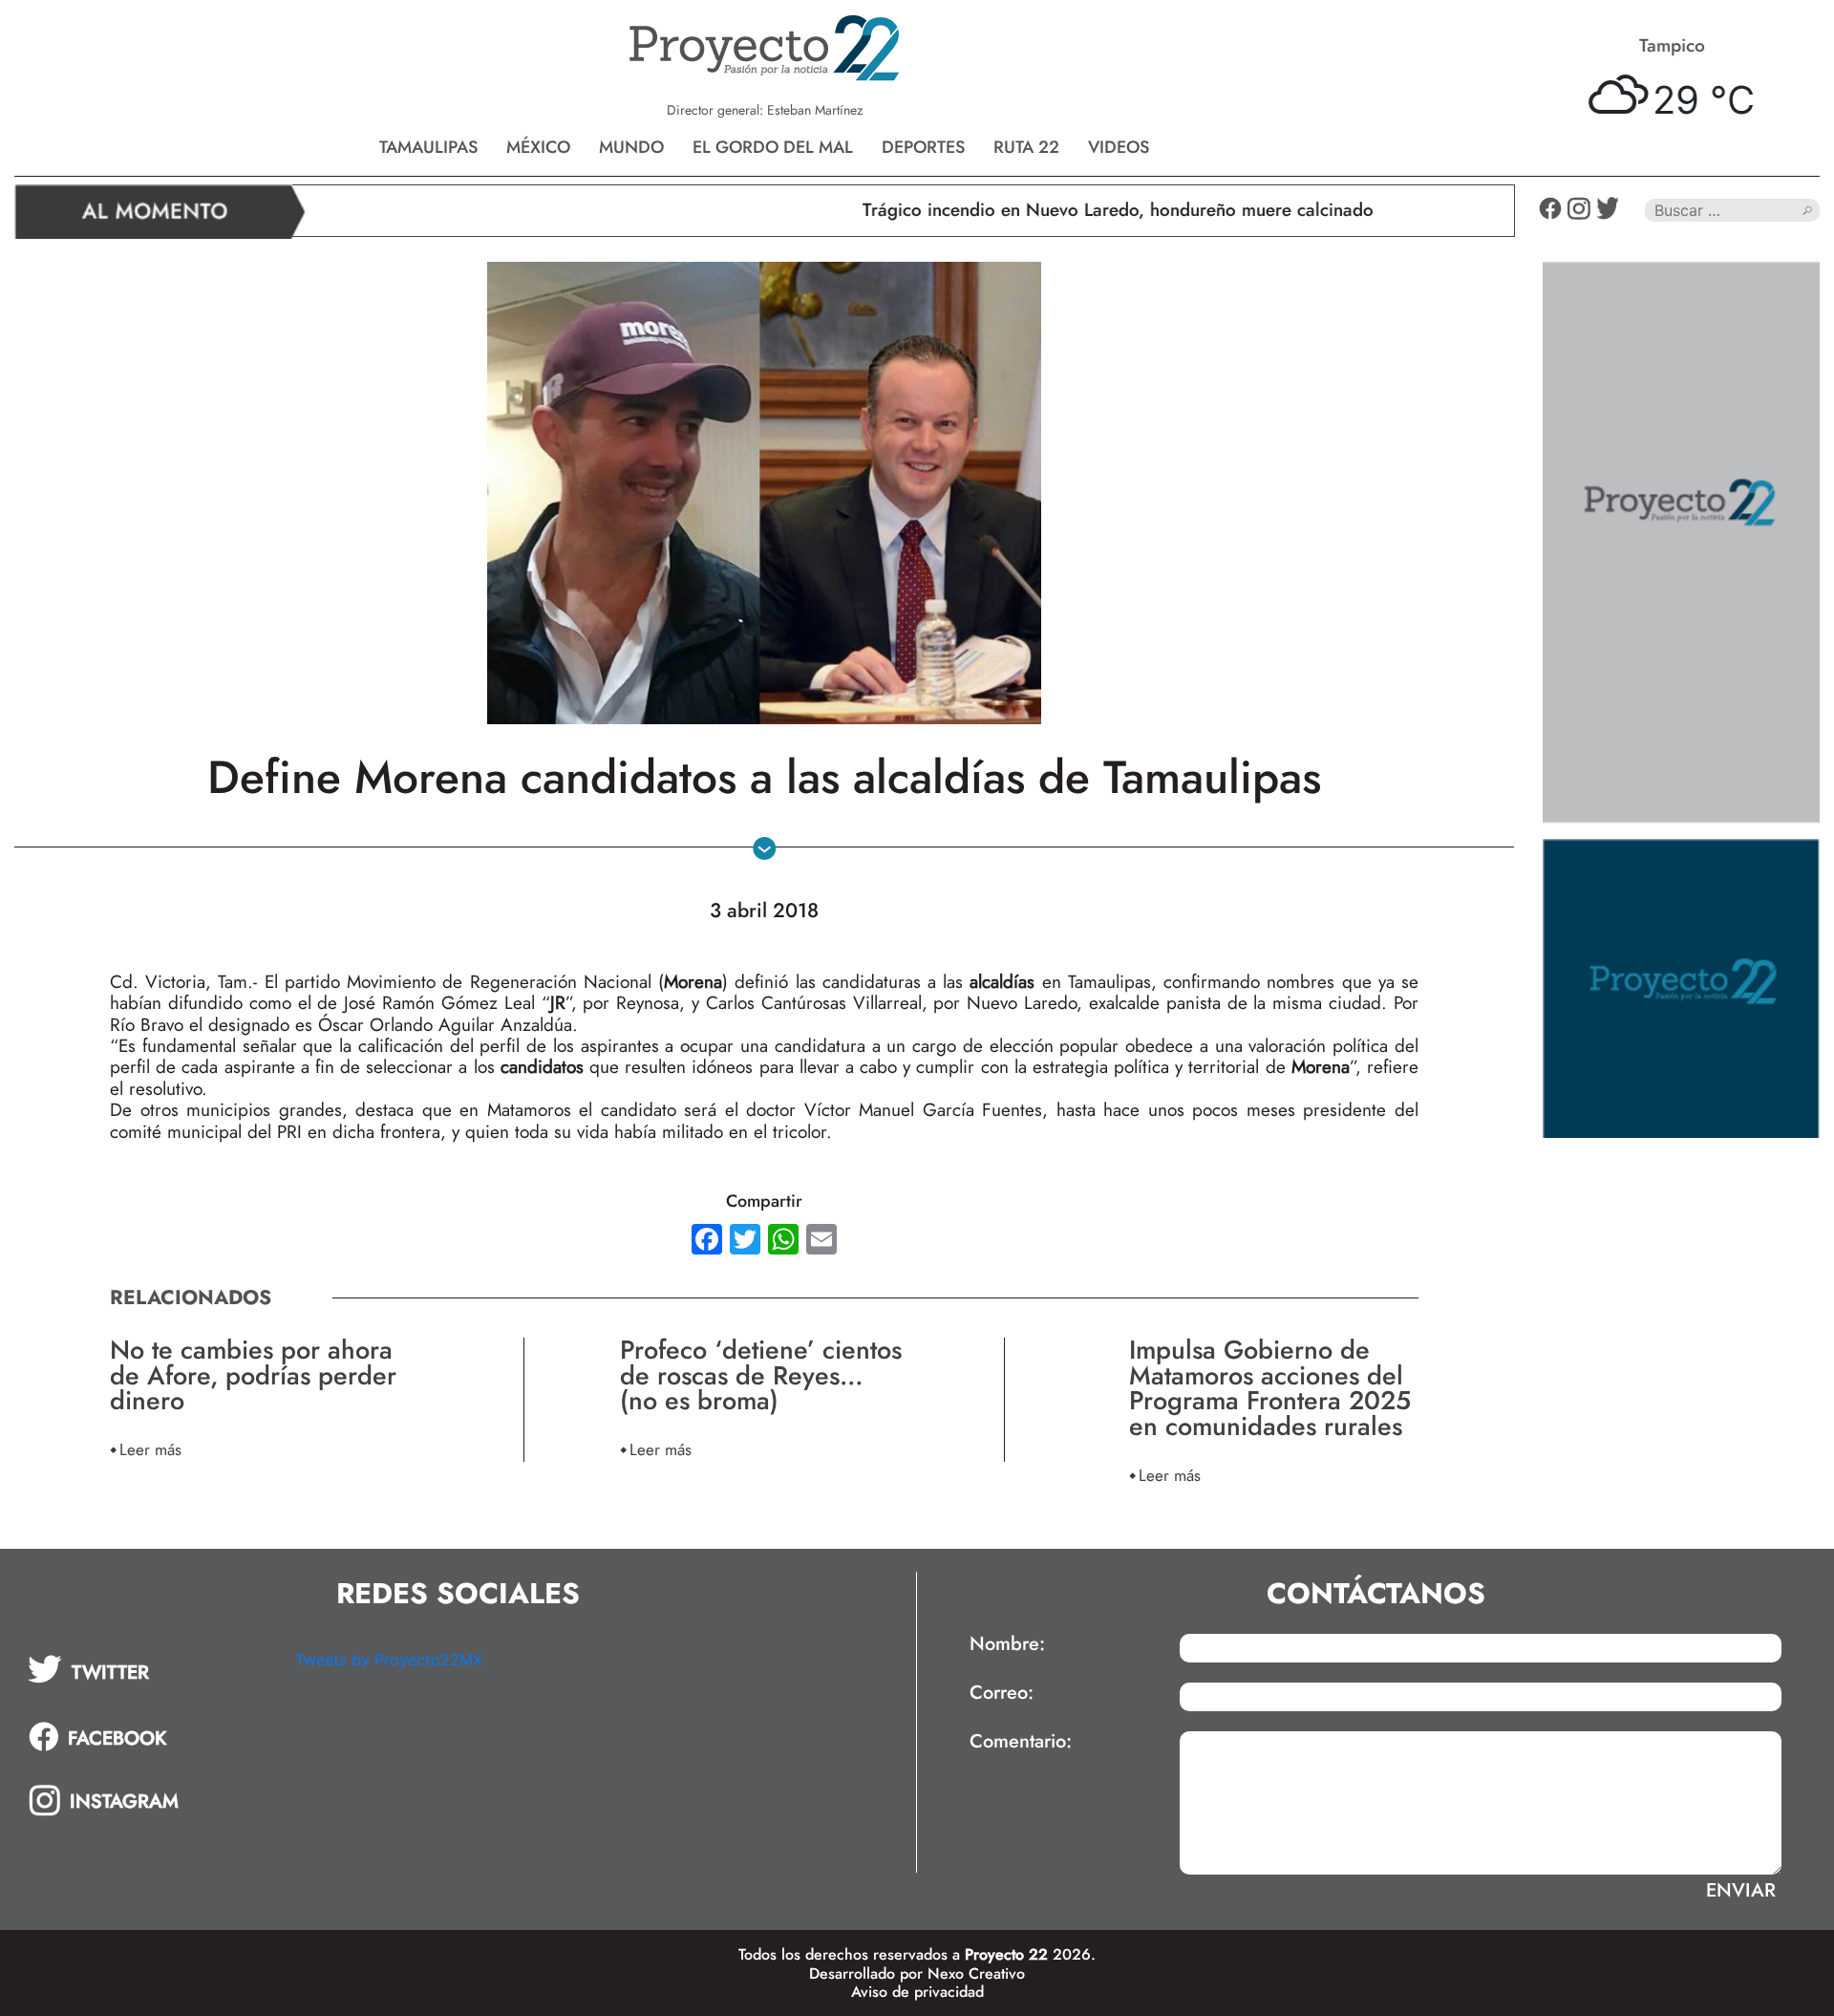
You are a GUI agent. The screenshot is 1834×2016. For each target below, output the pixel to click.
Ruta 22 (1026, 147)
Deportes (923, 147)
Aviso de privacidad (917, 1992)
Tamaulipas (428, 147)
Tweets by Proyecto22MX (389, 1660)
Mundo (631, 147)
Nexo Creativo (976, 1973)
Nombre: (1007, 1644)
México (538, 147)
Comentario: (1021, 1742)
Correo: (1002, 1693)
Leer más (150, 1449)
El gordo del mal (773, 147)
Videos (1119, 147)
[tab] (148, 1669)
